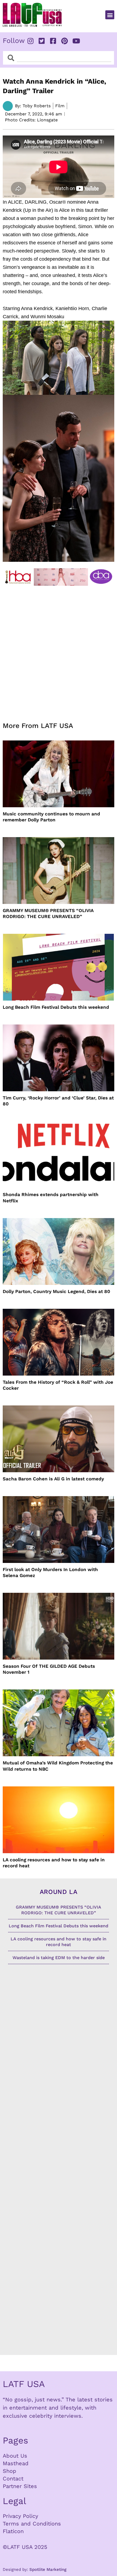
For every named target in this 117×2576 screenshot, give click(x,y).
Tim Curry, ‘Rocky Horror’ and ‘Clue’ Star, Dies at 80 (58, 1101)
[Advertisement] (59, 651)
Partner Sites (20, 2486)
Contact (13, 2479)
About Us (15, 2456)
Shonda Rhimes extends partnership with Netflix (51, 1197)
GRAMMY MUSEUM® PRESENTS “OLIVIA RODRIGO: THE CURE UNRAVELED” (48, 913)
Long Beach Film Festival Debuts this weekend (56, 1007)
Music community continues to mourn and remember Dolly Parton (51, 817)
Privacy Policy (20, 2516)
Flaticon (13, 2531)
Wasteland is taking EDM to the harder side (59, 1958)
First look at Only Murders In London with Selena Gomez (50, 1572)
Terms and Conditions (32, 2524)
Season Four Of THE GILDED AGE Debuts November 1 (49, 1669)
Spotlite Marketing (48, 2569)
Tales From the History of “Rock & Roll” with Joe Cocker (58, 1385)
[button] (110, 15)
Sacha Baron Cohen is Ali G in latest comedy (53, 1479)
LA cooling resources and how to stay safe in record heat (54, 1863)
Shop (10, 2471)
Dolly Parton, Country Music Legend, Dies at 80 (56, 1291)
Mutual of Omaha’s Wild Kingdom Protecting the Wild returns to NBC (58, 1766)
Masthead (16, 2463)
